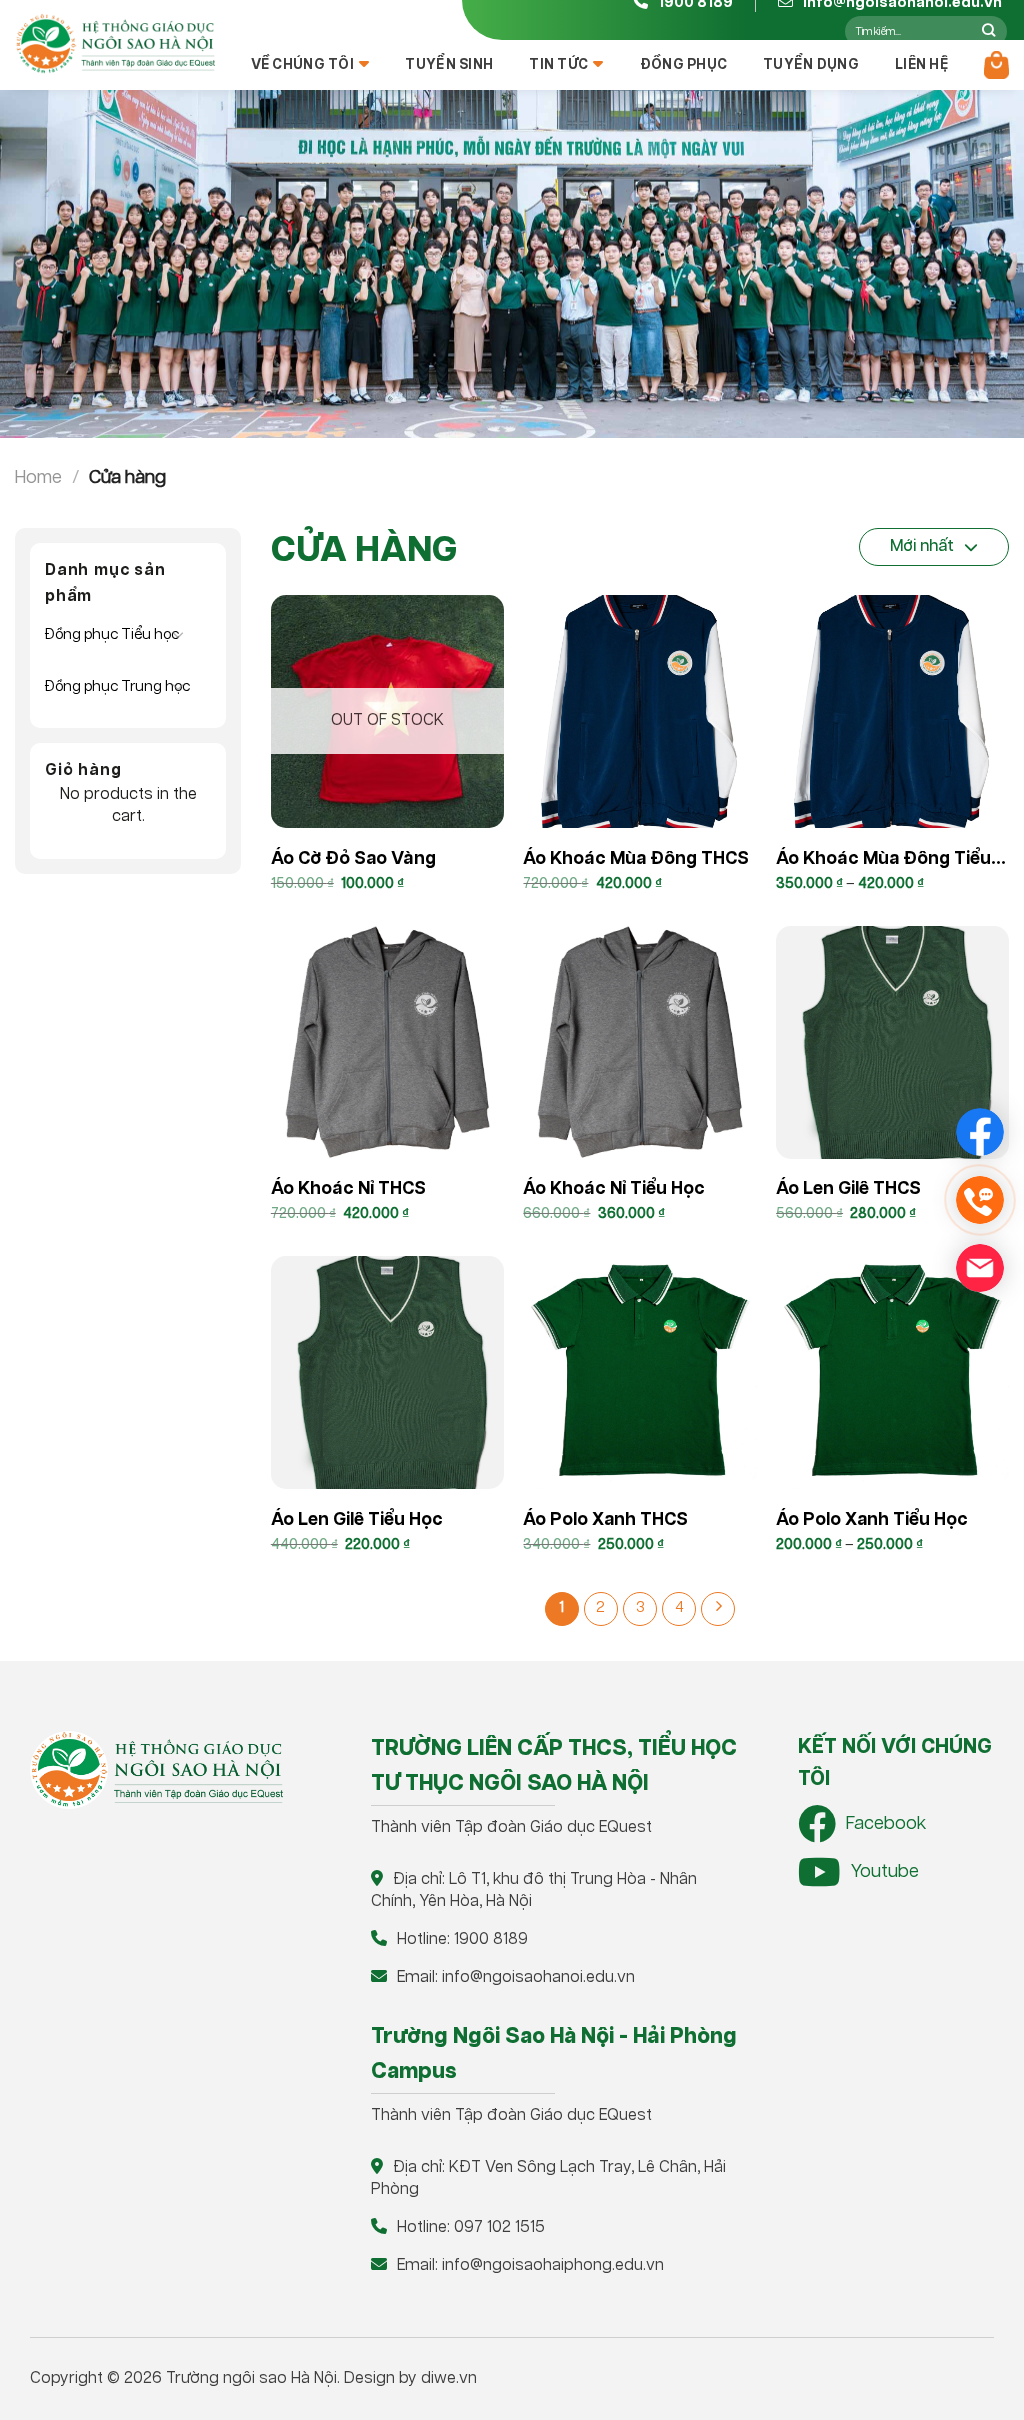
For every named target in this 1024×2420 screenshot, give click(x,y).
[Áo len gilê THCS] (892, 1042)
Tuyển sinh (449, 65)
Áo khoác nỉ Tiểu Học (614, 1189)
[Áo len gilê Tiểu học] (387, 1372)
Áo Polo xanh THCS (605, 1520)
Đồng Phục (684, 65)
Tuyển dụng (811, 65)
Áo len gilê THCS (848, 1189)
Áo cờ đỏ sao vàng (353, 859)
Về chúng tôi (302, 65)
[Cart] (996, 65)
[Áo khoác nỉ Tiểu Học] (639, 1042)
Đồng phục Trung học (117, 686)
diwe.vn (449, 2378)
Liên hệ (921, 65)
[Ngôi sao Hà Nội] (115, 44)
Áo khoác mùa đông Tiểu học (883, 862)
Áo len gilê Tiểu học (357, 1520)
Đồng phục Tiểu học (112, 634)
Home (38, 477)
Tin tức (558, 65)
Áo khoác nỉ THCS (348, 1189)
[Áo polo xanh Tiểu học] (892, 1372)
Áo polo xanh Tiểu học (872, 1520)
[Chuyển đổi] (178, 634)
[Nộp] (988, 31)
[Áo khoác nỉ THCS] (387, 1042)
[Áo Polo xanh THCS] (639, 1372)
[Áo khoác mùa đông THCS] (639, 711)
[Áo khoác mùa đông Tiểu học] (892, 711)
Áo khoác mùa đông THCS (636, 859)
